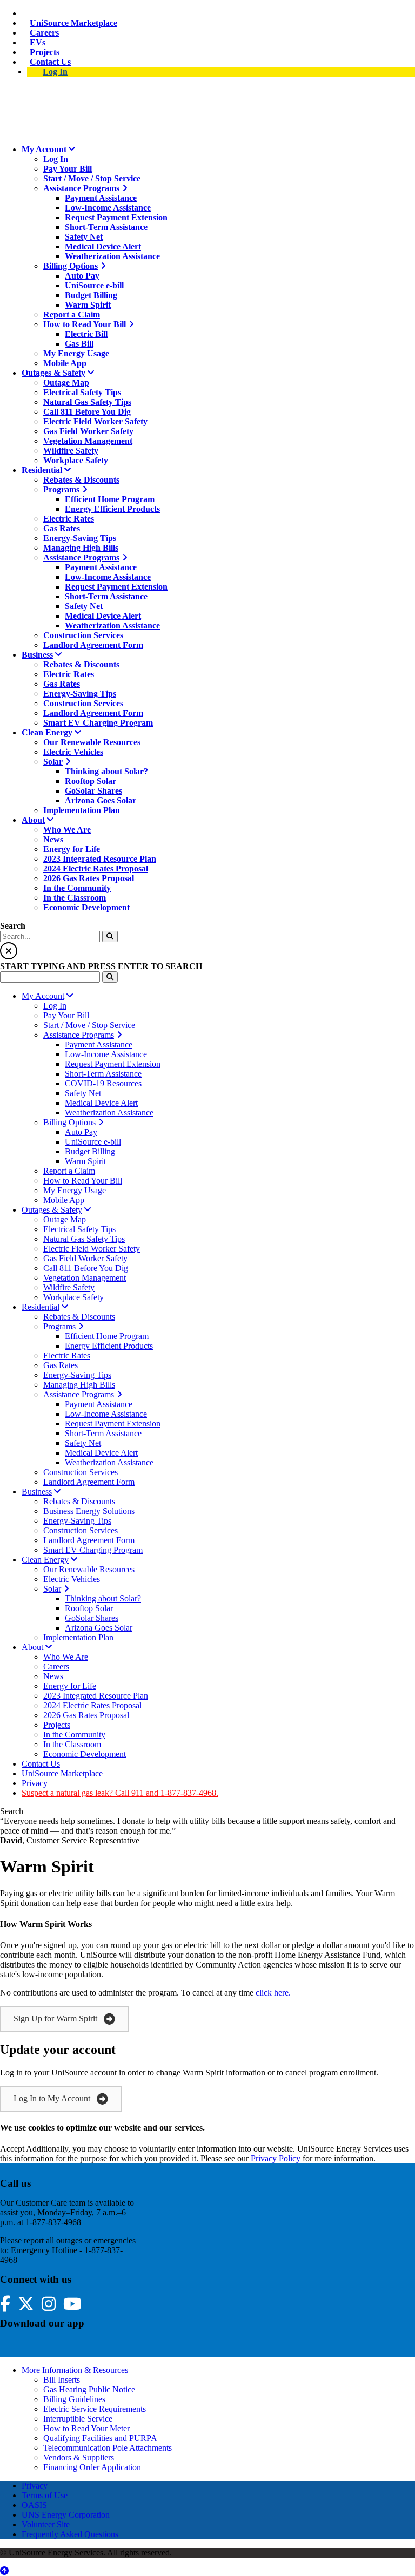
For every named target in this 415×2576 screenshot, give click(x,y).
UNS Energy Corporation (66, 2515)
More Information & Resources (75, 2370)
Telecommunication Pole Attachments (108, 2448)
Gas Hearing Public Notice (89, 2389)
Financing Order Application (92, 2467)
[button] (64, 2019)
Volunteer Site (46, 2524)
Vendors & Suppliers (79, 2457)
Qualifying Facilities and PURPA (100, 2438)
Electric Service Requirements (95, 2409)
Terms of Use (45, 2495)
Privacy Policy (276, 2158)
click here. (273, 1993)
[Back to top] (4, 2571)
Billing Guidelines (74, 2399)
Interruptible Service (78, 2419)
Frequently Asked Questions (70, 2534)
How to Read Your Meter (86, 2428)
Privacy (35, 2486)
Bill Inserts (62, 2380)
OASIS (34, 2505)
